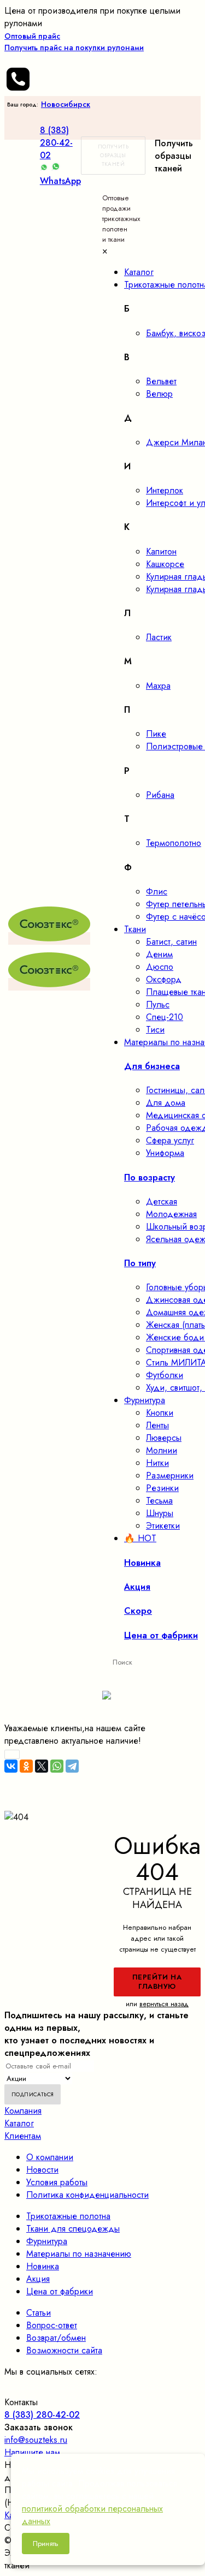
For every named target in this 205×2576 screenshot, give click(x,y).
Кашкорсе (165, 564)
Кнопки (160, 1413)
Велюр (159, 394)
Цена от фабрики (60, 2291)
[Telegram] (72, 1766)
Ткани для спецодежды (73, 2229)
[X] (42, 1766)
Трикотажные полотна (68, 2216)
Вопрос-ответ (52, 2325)
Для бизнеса (152, 1066)
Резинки (162, 1488)
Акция (38, 2279)
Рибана (160, 795)
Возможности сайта (64, 2350)
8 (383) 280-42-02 (56, 143)
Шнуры (160, 1513)
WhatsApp (60, 181)
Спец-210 (165, 1017)
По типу (140, 1263)
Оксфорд (164, 979)
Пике (156, 734)
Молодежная (171, 1214)
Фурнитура (47, 2241)
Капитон (161, 551)
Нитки (157, 1463)
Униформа (165, 1153)
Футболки (165, 1375)
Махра (158, 686)
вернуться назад (164, 2004)
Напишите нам (32, 2452)
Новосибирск (66, 104)
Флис (157, 892)
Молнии (162, 1450)
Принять (46, 2544)
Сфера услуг (170, 1140)
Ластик (159, 637)
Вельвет (161, 381)
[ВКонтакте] (11, 1766)
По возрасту (150, 1177)
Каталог (19, 2123)
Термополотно (174, 843)
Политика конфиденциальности (87, 2195)
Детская (162, 1201)
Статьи (39, 2313)
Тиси (155, 1030)
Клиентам (23, 2136)
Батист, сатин (171, 942)
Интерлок (165, 490)
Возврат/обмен (56, 2338)
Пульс (158, 1004)
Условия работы (57, 2182)
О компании (50, 2157)
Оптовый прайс (74, 42)
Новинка (43, 2266)
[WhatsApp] (57, 1766)
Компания (23, 2111)
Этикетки (163, 1526)
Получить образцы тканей (113, 155)
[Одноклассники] (26, 1766)
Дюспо (160, 967)
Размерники (170, 1475)
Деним (159, 954)
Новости (42, 2170)
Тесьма (159, 1501)
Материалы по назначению (79, 2254)
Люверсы (164, 1438)
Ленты (157, 1425)
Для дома (166, 1103)
